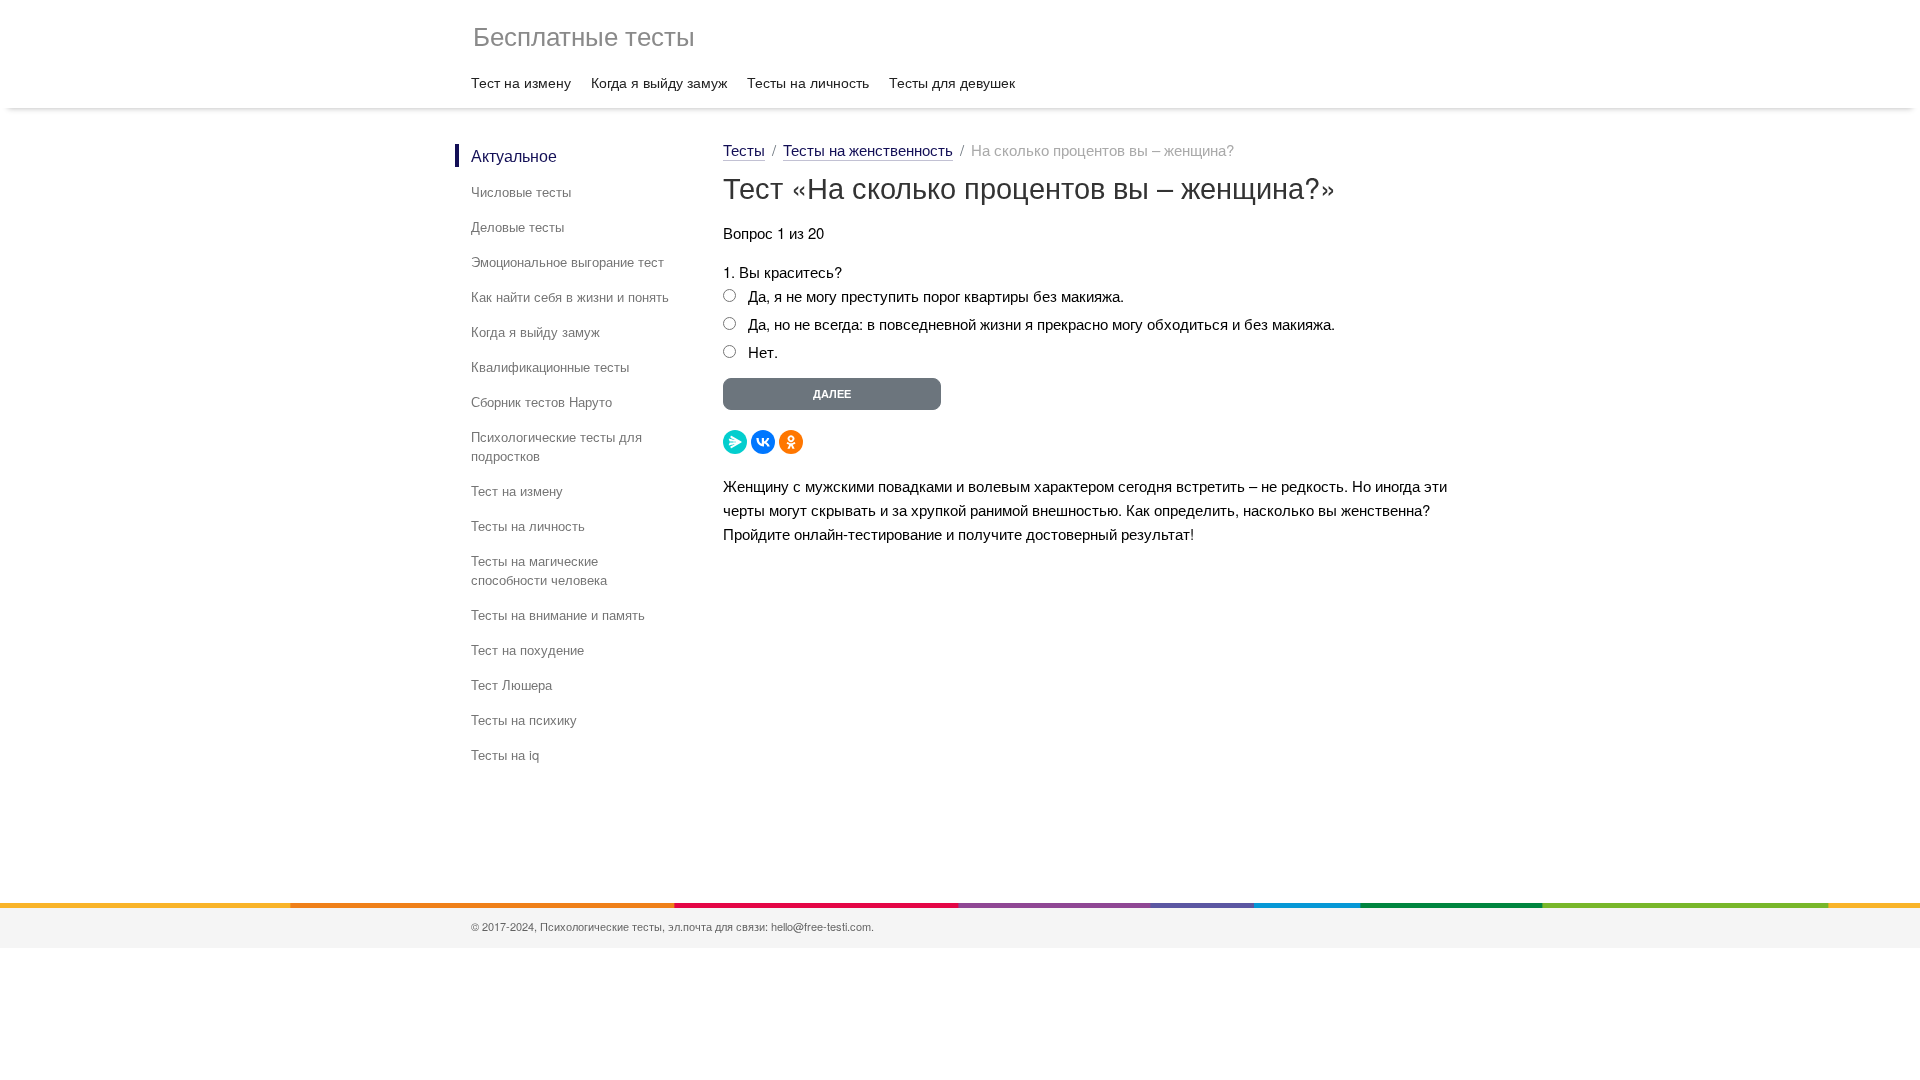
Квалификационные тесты (550, 366)
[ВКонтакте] (763, 442)
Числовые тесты (521, 191)
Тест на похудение (527, 649)
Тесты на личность (808, 82)
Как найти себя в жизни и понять (570, 296)
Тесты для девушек (952, 82)
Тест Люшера (511, 684)
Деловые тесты (517, 226)
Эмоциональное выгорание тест (567, 261)
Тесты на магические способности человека (539, 570)
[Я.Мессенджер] (735, 442)
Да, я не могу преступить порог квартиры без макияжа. (936, 295)
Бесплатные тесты (584, 34)
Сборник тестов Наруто (541, 401)
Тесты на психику (524, 719)
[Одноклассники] (791, 442)
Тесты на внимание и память (558, 614)
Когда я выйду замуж (659, 82)
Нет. (763, 351)
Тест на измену (521, 82)
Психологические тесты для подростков (556, 446)
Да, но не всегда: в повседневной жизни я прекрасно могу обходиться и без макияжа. (1041, 323)
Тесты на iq (505, 754)
